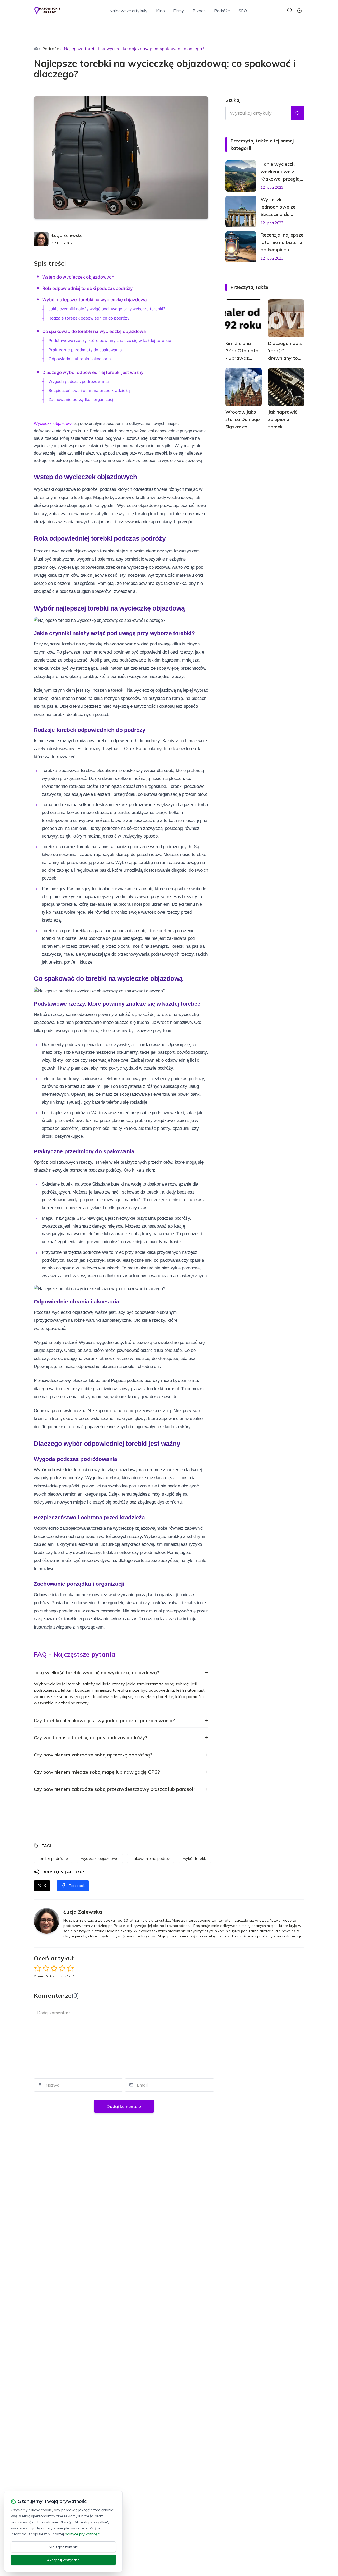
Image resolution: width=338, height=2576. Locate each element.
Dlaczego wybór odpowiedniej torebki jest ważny (93, 372)
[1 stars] (38, 1968)
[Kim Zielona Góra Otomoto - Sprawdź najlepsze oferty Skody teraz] (243, 318)
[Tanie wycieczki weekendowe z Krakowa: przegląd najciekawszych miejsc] (241, 176)
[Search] (290, 11)
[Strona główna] (36, 49)
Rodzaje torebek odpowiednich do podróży (89, 318)
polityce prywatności (83, 2534)
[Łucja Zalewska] (41, 239)
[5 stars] (70, 1968)
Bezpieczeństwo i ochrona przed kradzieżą (89, 390)
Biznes (199, 11)
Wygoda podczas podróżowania (79, 381)
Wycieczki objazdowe (54, 424)
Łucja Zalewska (67, 235)
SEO (243, 11)
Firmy (179, 11)
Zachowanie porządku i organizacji (81, 399)
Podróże (222, 11)
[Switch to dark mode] (299, 11)
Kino (160, 11)
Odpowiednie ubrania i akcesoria (80, 359)
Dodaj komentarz (124, 2106)
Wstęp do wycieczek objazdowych (78, 277)
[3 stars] (54, 1968)
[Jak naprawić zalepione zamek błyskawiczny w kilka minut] (286, 387)
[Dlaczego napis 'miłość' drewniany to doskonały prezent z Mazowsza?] (286, 318)
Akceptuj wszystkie (63, 2560)
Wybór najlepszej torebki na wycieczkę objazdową (95, 300)
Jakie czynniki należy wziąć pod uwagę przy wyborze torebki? (107, 309)
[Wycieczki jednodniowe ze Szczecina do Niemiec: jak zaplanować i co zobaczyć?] (241, 211)
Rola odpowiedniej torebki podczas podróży (88, 288)
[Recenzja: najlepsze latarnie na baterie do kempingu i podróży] (241, 247)
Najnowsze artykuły (128, 11)
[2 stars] (46, 1968)
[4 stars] (62, 1968)
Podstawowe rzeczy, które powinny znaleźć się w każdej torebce (110, 341)
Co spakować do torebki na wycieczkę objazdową (94, 331)
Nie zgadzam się (63, 2547)
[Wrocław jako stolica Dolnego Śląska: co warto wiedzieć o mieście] (243, 387)
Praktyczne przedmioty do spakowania (85, 350)
